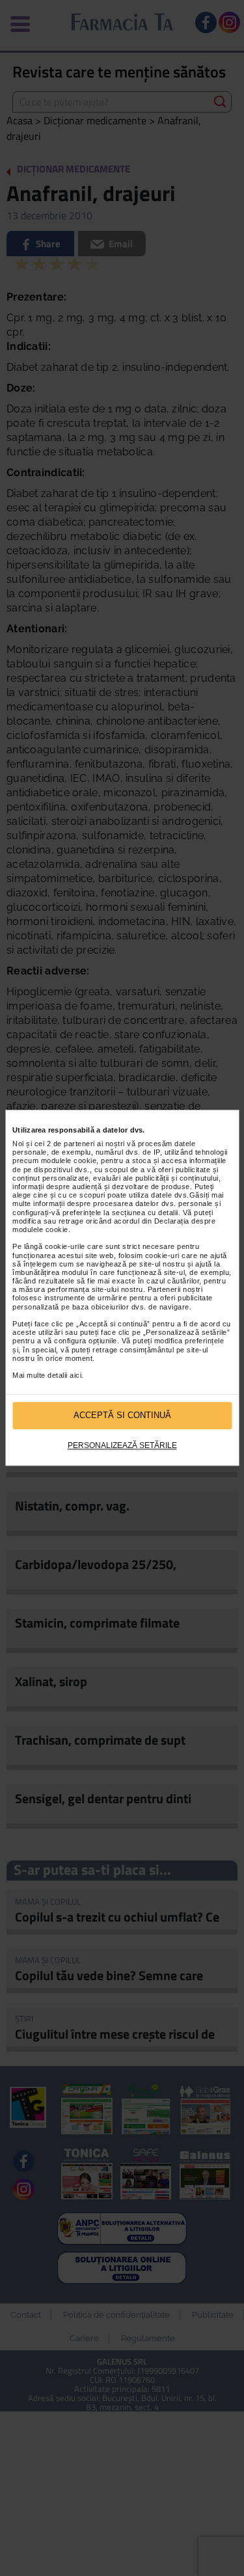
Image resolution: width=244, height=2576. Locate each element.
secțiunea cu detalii (145, 1213)
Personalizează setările (122, 1445)
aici (75, 1375)
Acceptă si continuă (122, 1416)
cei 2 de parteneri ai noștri (80, 1144)
